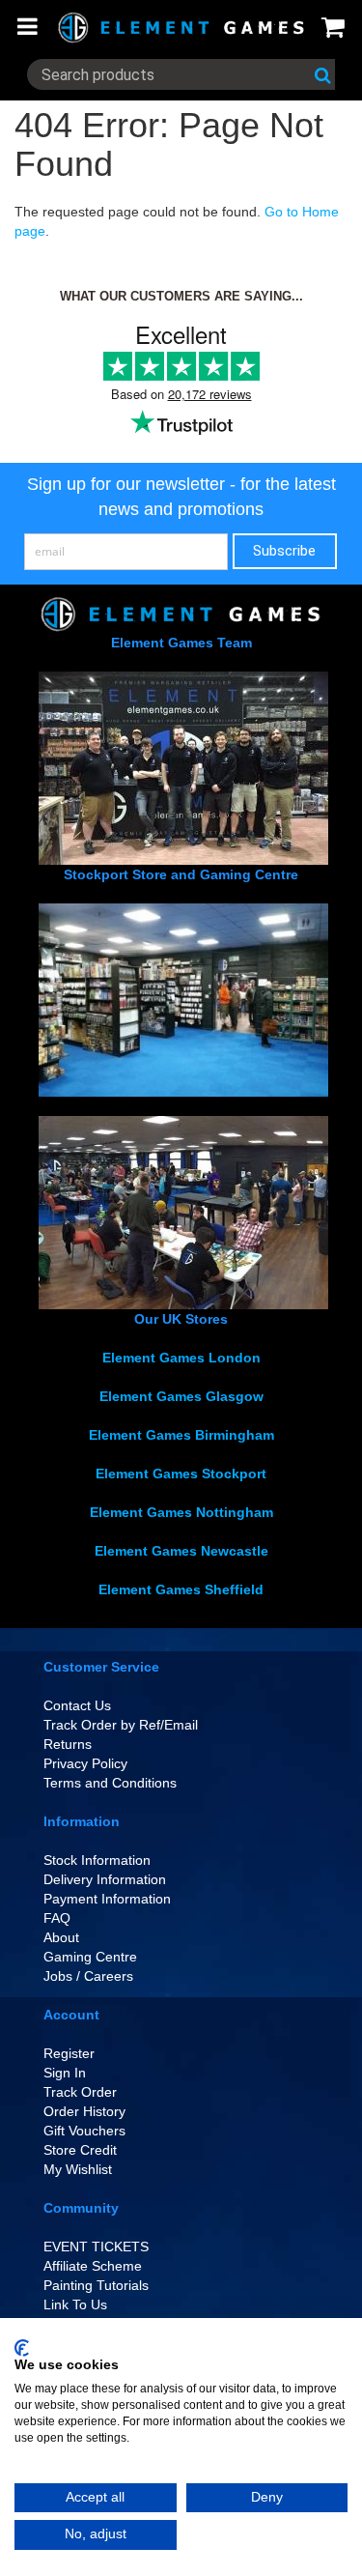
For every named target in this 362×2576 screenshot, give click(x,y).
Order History (84, 2111)
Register (69, 2053)
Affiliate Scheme (93, 2266)
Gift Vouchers (84, 2131)
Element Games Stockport (181, 1474)
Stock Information (97, 1860)
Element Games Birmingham (181, 1435)
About (61, 1937)
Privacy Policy (85, 1763)
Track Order (80, 2092)
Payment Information (107, 1899)
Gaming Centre (90, 1957)
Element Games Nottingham (181, 1512)
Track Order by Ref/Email (121, 1725)
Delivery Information (105, 1879)
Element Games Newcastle (181, 1551)
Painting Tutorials (96, 2285)
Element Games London (181, 1358)
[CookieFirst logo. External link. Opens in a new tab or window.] (22, 2348)
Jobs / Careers (88, 1976)
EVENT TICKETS (96, 2247)
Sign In (65, 2073)
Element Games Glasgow (181, 1396)
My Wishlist (78, 2169)
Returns (68, 1744)
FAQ (57, 1918)
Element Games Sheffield (181, 1589)
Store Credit (80, 2150)
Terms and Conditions (110, 1783)
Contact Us (77, 1705)
